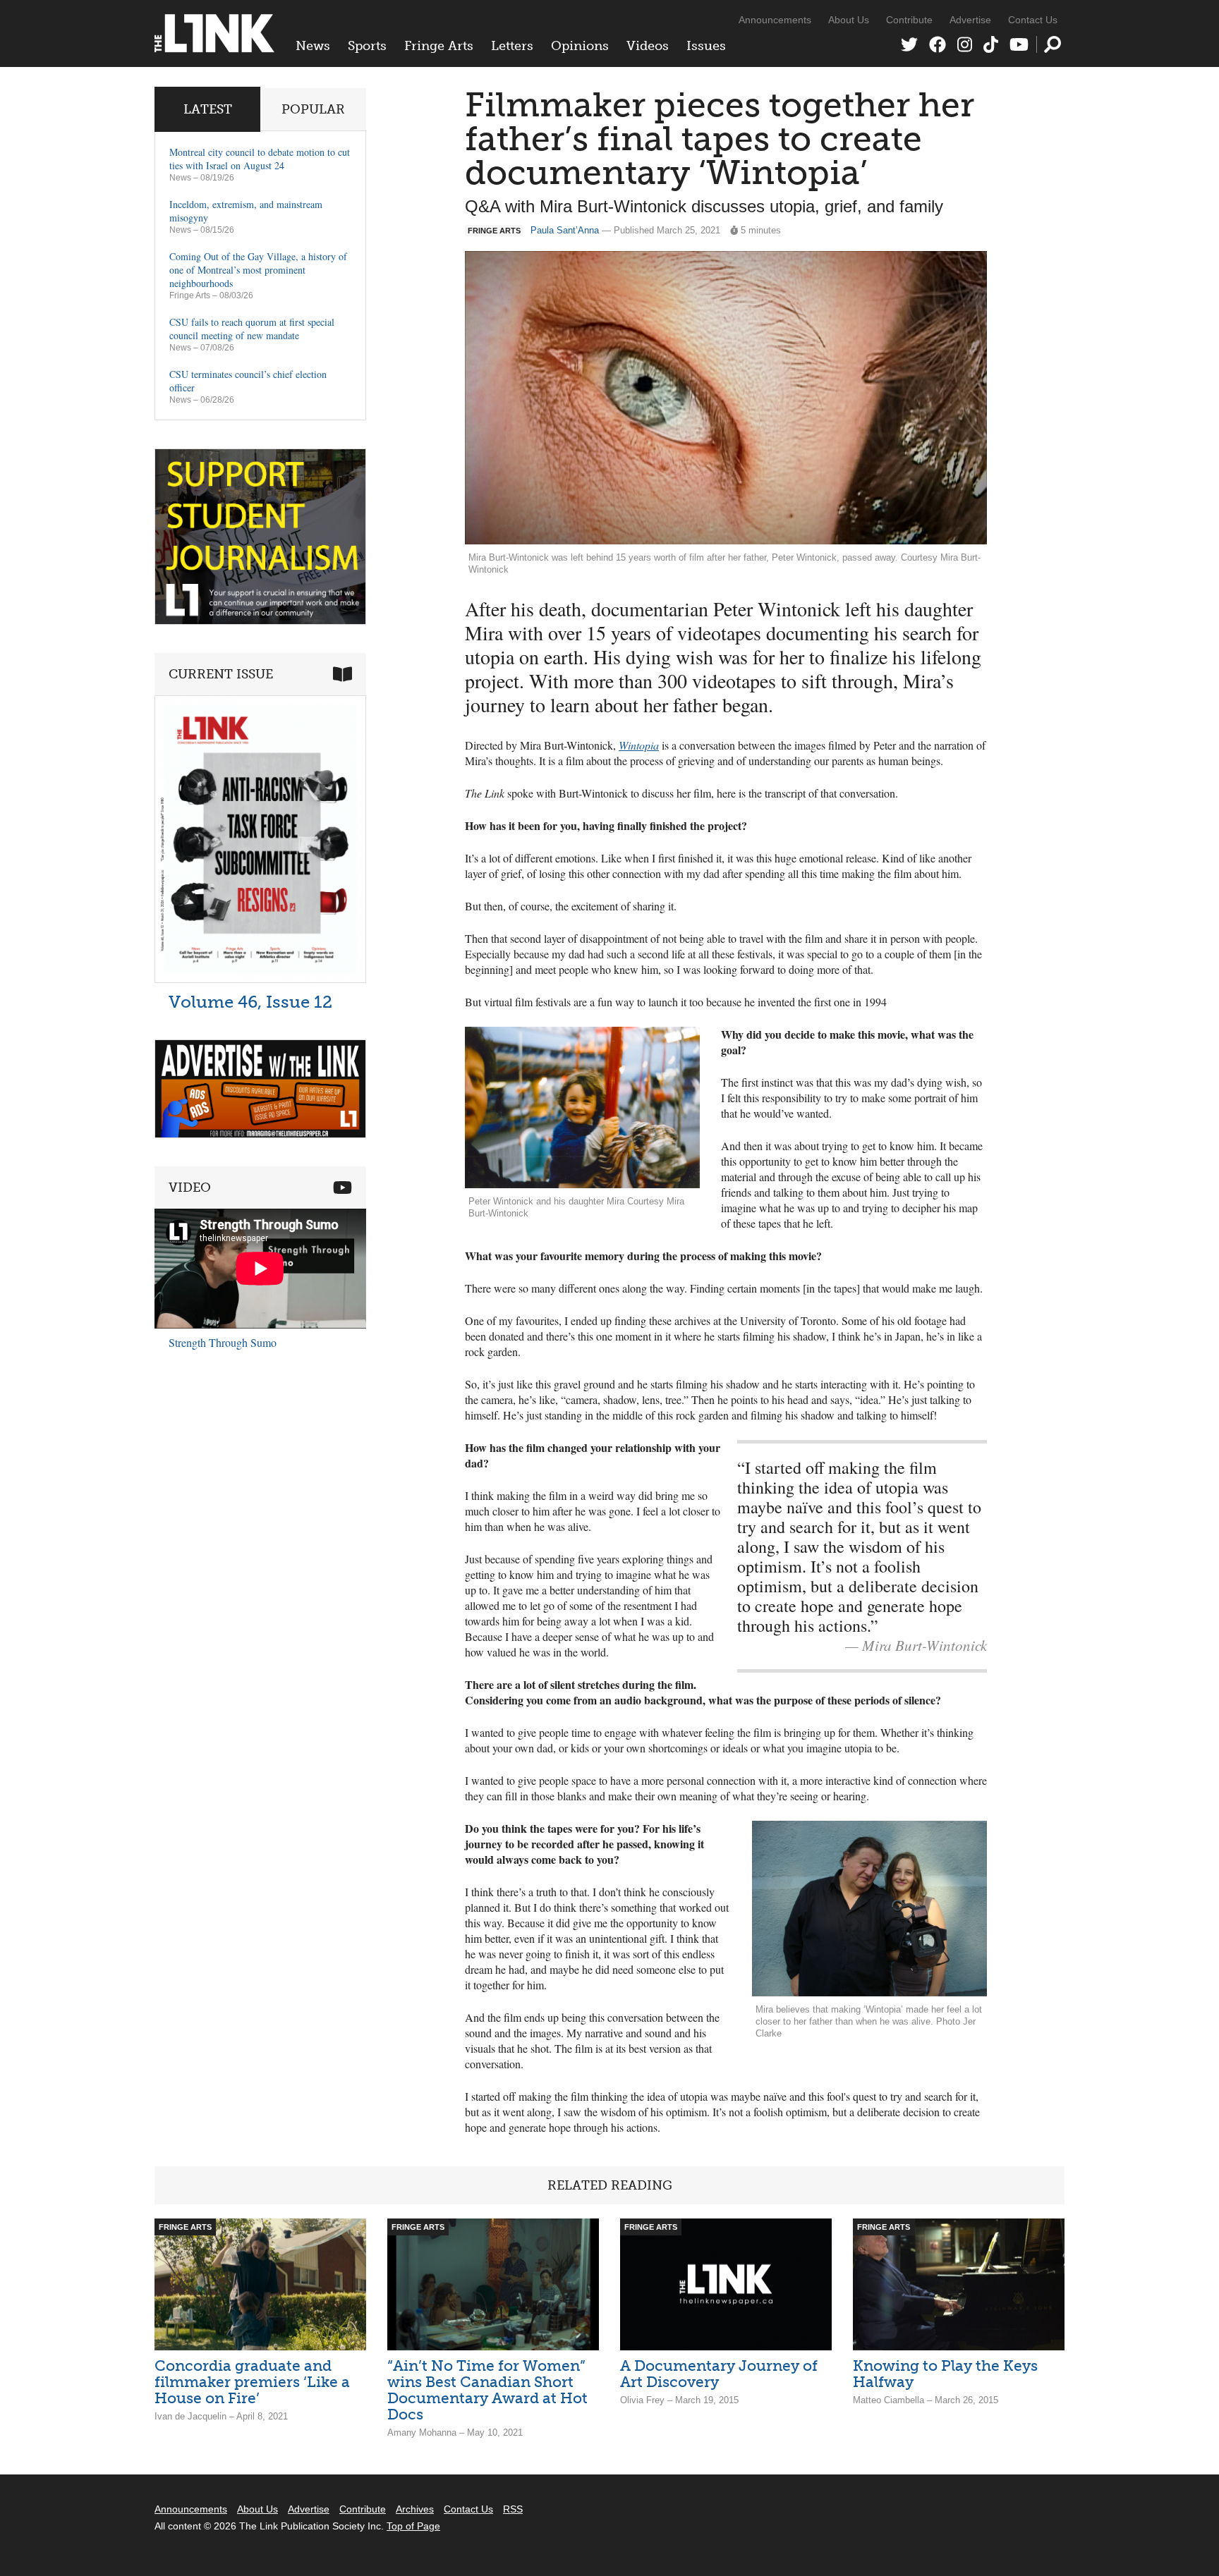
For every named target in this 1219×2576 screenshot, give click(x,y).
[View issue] (260, 979)
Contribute (909, 20)
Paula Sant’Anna (565, 230)
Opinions (580, 46)
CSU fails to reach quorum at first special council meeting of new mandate (252, 329)
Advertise (970, 20)
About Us (849, 20)
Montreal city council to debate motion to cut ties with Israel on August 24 (260, 159)
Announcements (775, 20)
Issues (706, 46)
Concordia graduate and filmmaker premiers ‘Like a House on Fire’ (252, 2382)
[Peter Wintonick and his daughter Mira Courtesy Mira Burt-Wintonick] (582, 1107)
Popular (313, 109)
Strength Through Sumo (223, 1342)
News (313, 46)
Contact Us (1033, 20)
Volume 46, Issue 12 (250, 1002)
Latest (208, 109)
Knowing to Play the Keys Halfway (945, 2374)
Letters (512, 46)
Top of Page (413, 2526)
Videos (648, 46)
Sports (367, 46)
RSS (513, 2509)
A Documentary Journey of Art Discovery (719, 2374)
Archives (415, 2509)
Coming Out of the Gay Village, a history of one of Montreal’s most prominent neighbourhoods (258, 270)
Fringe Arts (439, 46)
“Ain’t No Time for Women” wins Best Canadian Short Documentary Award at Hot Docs (487, 2390)
